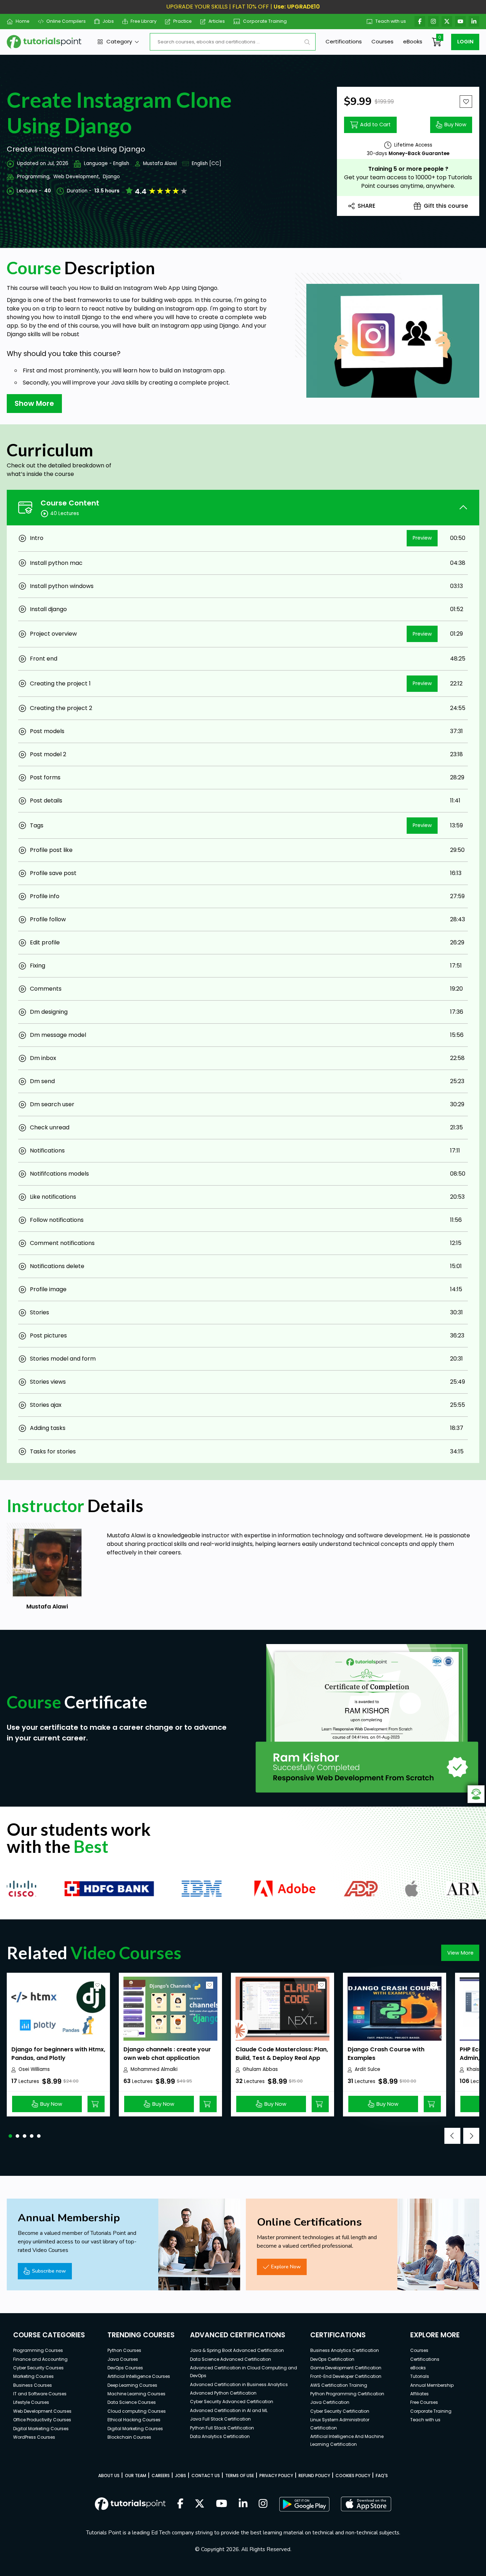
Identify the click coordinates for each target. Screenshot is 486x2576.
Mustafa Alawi (160, 163)
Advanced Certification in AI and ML (229, 2410)
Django (111, 177)
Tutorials (420, 2376)
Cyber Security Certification (340, 2411)
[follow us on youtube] (222, 2504)
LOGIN (465, 42)
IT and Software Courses (40, 2394)
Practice (183, 21)
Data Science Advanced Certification (231, 2359)
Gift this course (446, 206)
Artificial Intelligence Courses (139, 2376)
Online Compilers (66, 21)
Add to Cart (375, 124)
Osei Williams (34, 2069)
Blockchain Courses (129, 2437)
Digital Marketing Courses (41, 2429)
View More (460, 1953)
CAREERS (161, 2476)
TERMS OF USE (240, 2476)
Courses (382, 41)
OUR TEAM (136, 2476)
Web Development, (77, 177)
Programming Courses (38, 2350)
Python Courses (124, 2350)
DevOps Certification (332, 2359)
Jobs (108, 21)
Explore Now (286, 2267)
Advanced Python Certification (223, 2393)
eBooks (413, 41)
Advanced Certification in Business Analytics (239, 2384)
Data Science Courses (132, 2402)
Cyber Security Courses (38, 2368)
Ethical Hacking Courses (134, 2420)
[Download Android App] (304, 2504)
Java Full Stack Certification (220, 2419)
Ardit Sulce (368, 2069)
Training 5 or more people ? (408, 169)
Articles (217, 21)
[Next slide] (471, 2136)
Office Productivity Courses (42, 2420)
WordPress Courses (34, 2437)
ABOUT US (109, 2476)
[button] (10, 2136)
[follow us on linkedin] (243, 2504)
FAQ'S (382, 2476)
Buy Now (455, 124)
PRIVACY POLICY (276, 2476)
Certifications (344, 41)
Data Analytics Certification (220, 2436)
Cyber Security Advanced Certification (232, 2402)
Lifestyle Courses (31, 2402)
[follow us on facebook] (180, 2504)
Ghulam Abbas (260, 2069)
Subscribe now (49, 2271)
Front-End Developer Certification (346, 2376)
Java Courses (123, 2359)
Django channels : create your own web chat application (167, 2054)
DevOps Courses (125, 2368)
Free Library (144, 21)
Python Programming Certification (347, 2394)
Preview (422, 538)
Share (366, 206)
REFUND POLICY (314, 2476)
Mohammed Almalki (154, 2069)
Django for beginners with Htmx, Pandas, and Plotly (58, 2054)
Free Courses (424, 2402)
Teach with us (391, 21)
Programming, (34, 177)
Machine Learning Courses (136, 2394)
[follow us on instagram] (263, 2504)
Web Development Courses (42, 2411)
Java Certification (330, 2402)
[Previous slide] (452, 2136)
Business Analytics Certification (345, 2350)
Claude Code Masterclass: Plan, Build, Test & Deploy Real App (282, 2054)
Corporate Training (265, 21)
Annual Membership (432, 2385)
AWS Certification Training (339, 2385)
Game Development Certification (346, 2368)
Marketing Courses (33, 2376)
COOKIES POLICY (353, 2476)
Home (23, 21)
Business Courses (33, 2385)
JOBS (181, 2476)
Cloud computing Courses (137, 2411)
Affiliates (419, 2394)
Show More (34, 403)
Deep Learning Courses (132, 2385)
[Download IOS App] (366, 2504)
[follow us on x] (200, 2504)
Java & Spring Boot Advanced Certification (237, 2350)
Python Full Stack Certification (222, 2428)
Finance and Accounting (40, 2359)
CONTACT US (206, 2476)
